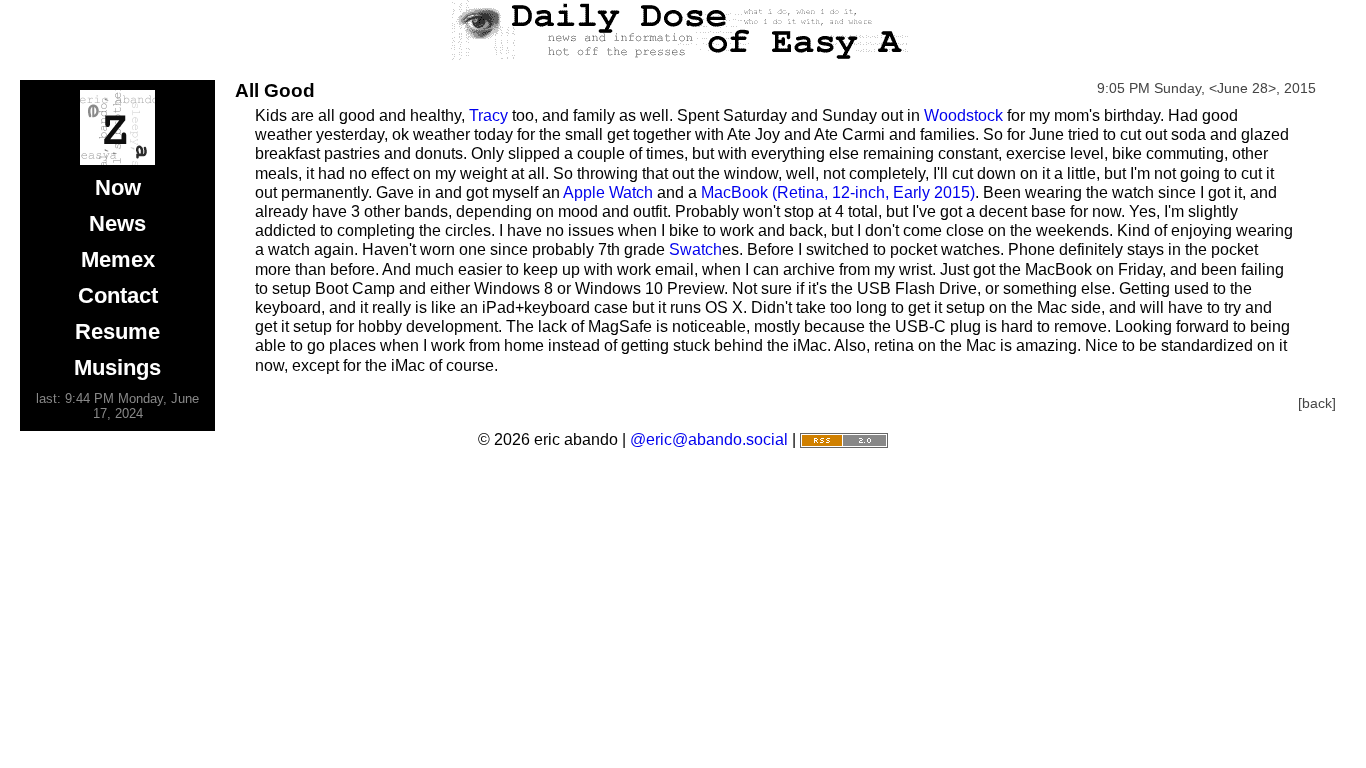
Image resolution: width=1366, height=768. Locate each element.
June (1232, 88)
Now (118, 187)
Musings (117, 367)
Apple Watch (608, 192)
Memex (118, 259)
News (117, 223)
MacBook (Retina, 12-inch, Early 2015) (838, 192)
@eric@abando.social (709, 439)
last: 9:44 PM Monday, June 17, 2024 (117, 406)
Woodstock (963, 115)
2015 (1300, 88)
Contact (118, 295)
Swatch (695, 249)
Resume (117, 331)
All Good (275, 90)
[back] (1317, 403)
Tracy (488, 115)
